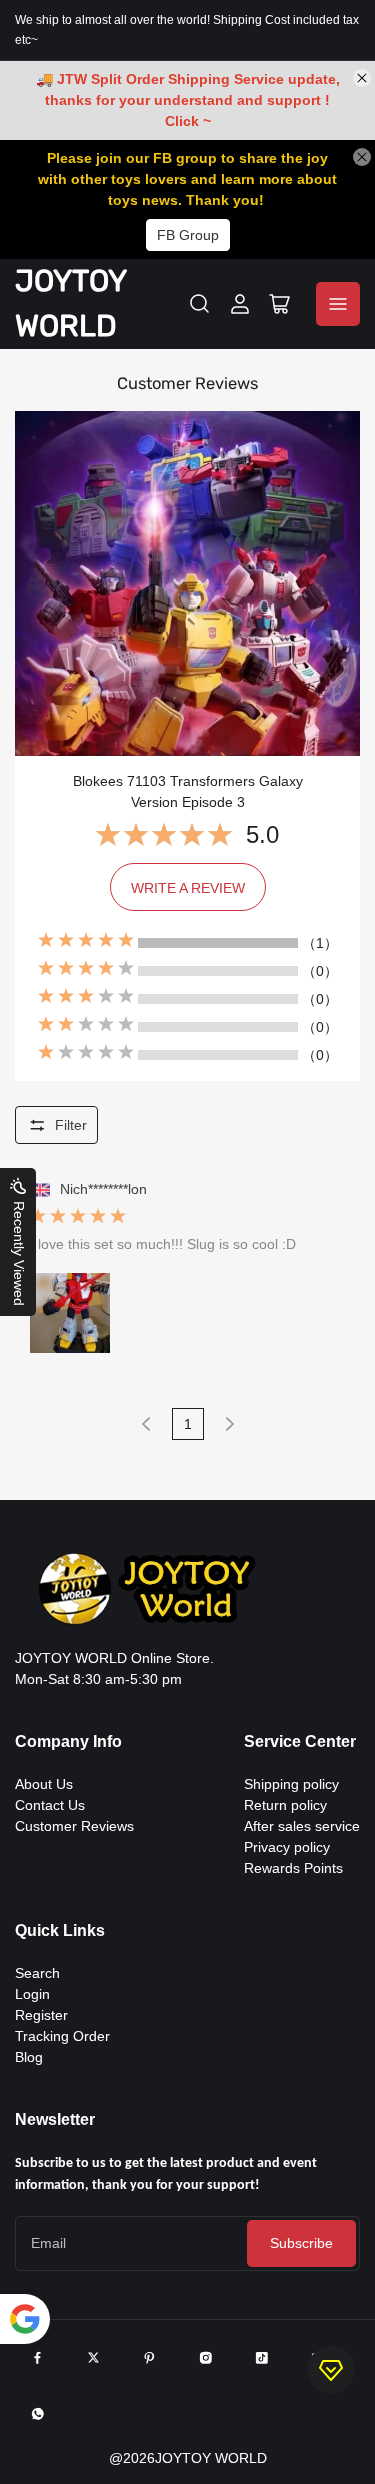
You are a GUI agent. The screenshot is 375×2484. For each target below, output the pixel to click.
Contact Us (50, 1805)
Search (37, 1973)
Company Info (68, 1741)
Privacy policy (287, 1847)
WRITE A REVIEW (188, 888)
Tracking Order (62, 2036)
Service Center (300, 1741)
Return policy (285, 1805)
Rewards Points (293, 1868)
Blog (29, 2057)
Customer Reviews (74, 1826)
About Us (44, 1784)
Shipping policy (291, 1784)
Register (41, 2015)
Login (32, 1994)
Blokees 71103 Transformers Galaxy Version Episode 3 (188, 791)
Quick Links (60, 1930)
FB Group (188, 235)
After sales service (302, 1826)
